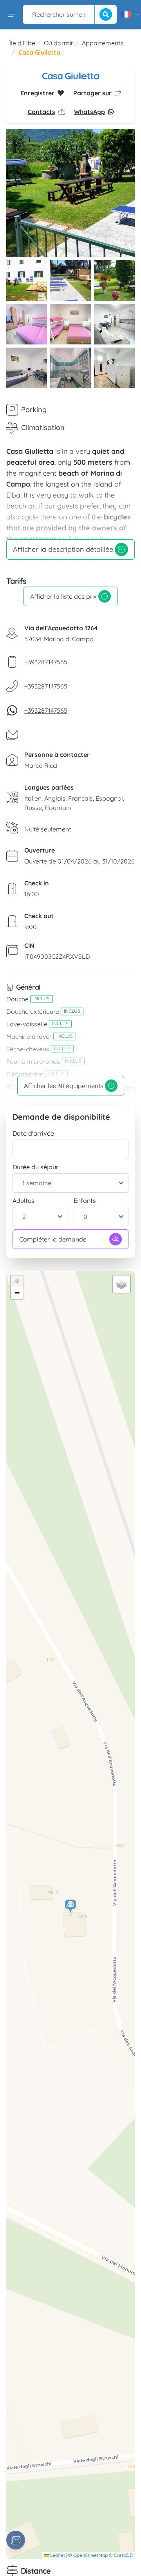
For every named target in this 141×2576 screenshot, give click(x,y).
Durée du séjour (35, 1167)
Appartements (103, 43)
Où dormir (59, 43)
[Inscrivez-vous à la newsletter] (16, 2540)
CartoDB (123, 2555)
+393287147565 (46, 662)
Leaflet (57, 2555)
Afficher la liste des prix (63, 596)
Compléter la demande (53, 1239)
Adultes (23, 1201)
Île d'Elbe (22, 43)
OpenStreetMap (90, 2555)
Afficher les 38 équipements (64, 1086)
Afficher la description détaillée (63, 549)
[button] (71, 1907)
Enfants (85, 1201)
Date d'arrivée (33, 1133)
